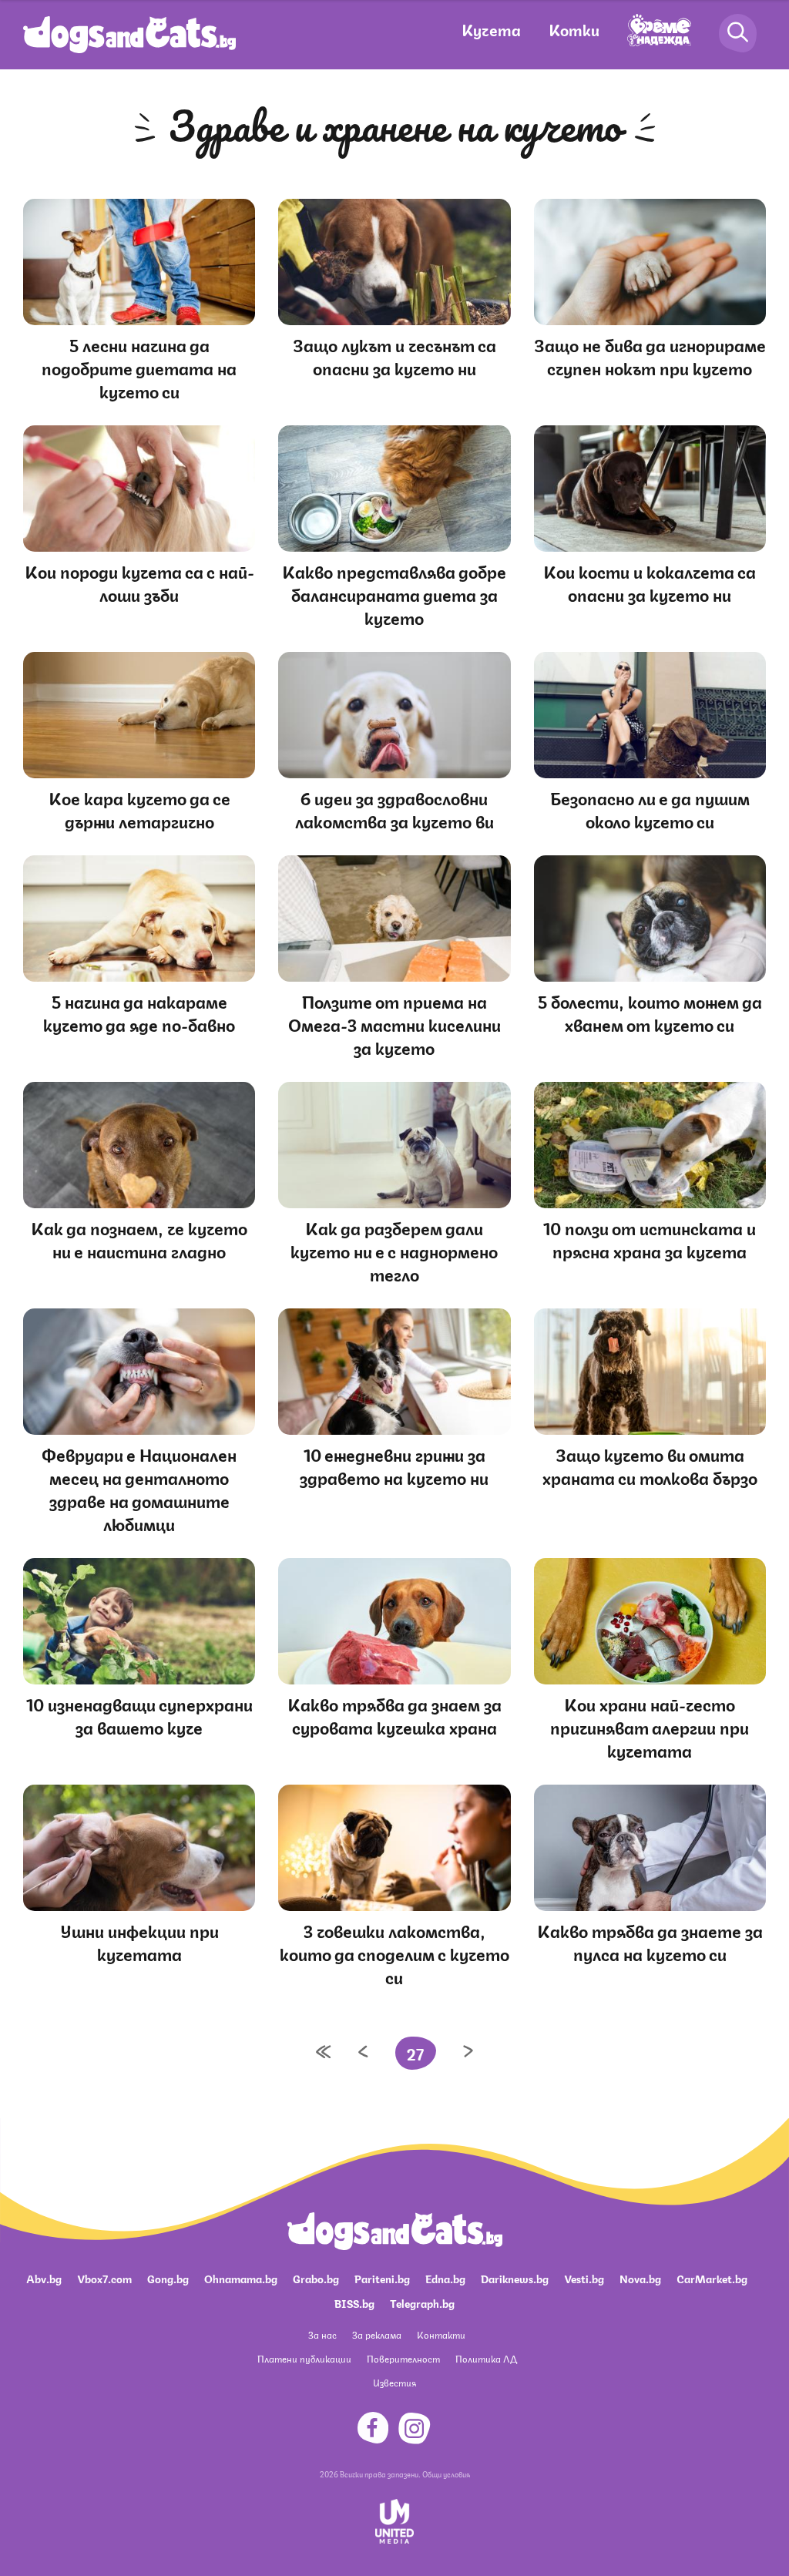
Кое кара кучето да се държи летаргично (139, 809)
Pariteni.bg (382, 2278)
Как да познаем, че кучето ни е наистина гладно (139, 1239)
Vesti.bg (584, 2278)
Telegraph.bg (422, 2302)
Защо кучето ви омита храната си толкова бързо (650, 1465)
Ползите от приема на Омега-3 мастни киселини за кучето (394, 1024)
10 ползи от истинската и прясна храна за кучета (650, 1239)
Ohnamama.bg (241, 2278)
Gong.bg (168, 2278)
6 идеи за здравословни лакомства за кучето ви (394, 809)
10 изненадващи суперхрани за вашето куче (139, 1715)
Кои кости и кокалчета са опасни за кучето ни (650, 582)
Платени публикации (304, 2358)
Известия (394, 2382)
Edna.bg (445, 2278)
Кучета (491, 29)
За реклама (377, 2334)
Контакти (441, 2334)
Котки (574, 29)
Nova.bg (640, 2278)
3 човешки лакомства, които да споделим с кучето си (394, 1953)
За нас (322, 2334)
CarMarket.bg (712, 2278)
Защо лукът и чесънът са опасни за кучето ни (394, 356)
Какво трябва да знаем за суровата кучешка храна (394, 1715)
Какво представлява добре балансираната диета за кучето (394, 594)
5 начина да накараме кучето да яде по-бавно (139, 1012)
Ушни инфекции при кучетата (139, 1941)
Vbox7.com (104, 2278)
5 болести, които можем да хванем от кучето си (650, 1012)
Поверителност (403, 2358)
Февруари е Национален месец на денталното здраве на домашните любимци (139, 1488)
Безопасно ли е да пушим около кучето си (650, 809)
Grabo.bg (316, 2278)
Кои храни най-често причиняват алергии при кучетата (650, 1726)
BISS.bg (354, 2302)
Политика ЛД (486, 2358)
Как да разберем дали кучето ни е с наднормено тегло (394, 1250)
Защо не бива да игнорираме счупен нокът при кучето (650, 356)
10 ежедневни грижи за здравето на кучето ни (394, 1465)
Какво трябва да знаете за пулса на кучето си (650, 1941)
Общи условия (446, 2474)
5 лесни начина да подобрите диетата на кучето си (139, 367)
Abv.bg (44, 2278)
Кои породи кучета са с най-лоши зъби (139, 582)
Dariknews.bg (515, 2278)
